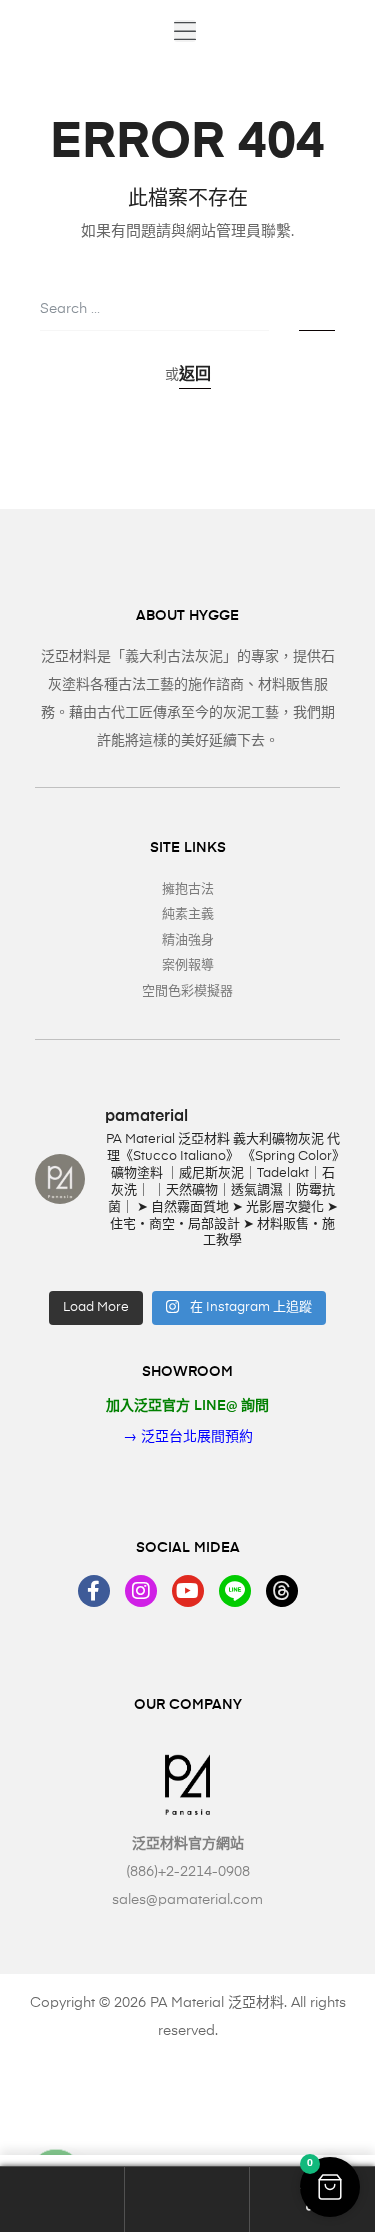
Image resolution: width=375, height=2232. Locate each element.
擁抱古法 (188, 889)
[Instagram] (141, 1591)
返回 (195, 375)
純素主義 (188, 914)
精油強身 (188, 940)
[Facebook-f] (94, 1591)
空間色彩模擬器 (187, 991)
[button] (185, 31)
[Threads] (282, 1591)
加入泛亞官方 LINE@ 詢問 (187, 1406)
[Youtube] (188, 1591)
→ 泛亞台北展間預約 (188, 1437)
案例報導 (188, 965)
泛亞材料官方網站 (188, 1844)
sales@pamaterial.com (187, 1900)
